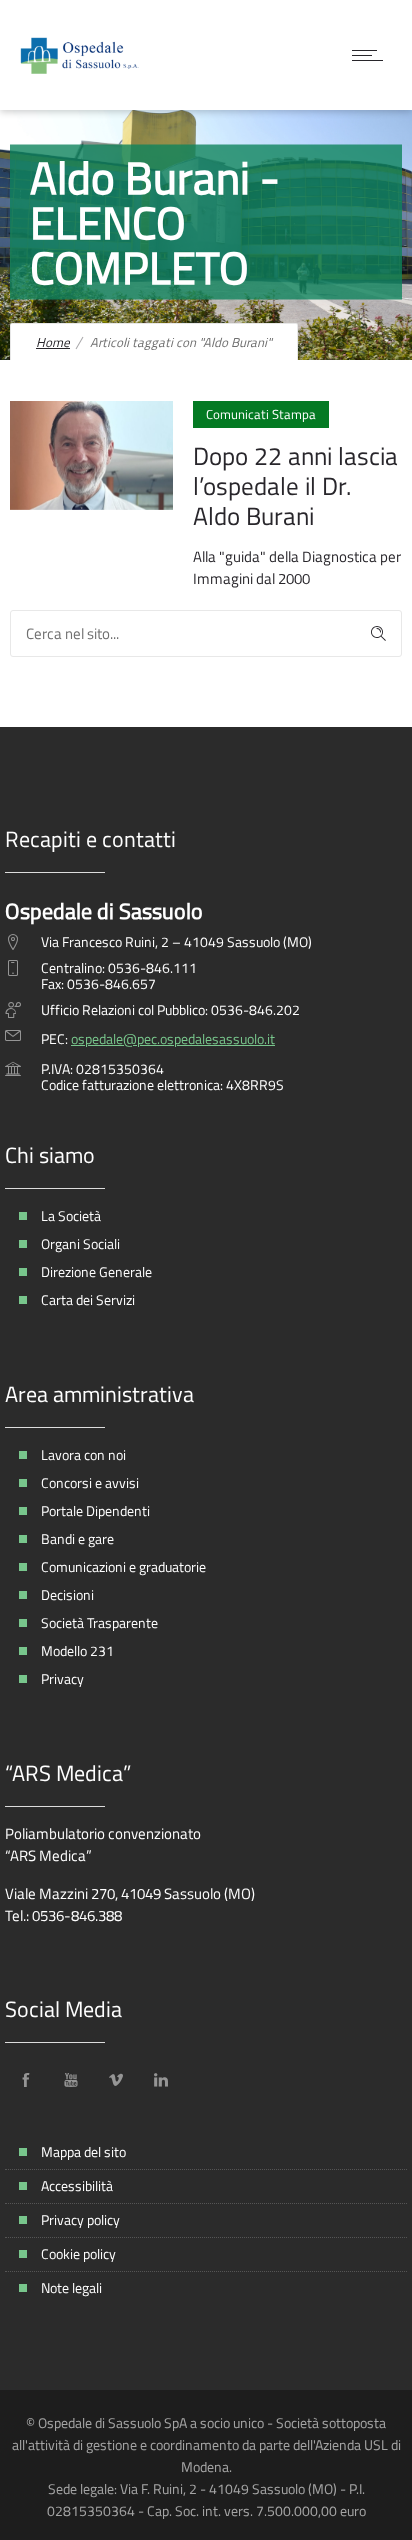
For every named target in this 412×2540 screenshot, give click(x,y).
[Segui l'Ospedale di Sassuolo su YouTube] (71, 2080)
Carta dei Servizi (88, 1299)
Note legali (71, 2287)
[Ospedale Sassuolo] (80, 55)
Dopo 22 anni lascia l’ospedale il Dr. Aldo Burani (295, 486)
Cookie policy (78, 2253)
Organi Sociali (80, 1243)
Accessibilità (77, 2185)
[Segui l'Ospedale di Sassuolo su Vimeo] (116, 2080)
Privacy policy (80, 2219)
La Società (71, 1215)
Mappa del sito (83, 2151)
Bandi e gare (77, 1538)
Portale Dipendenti (95, 1510)
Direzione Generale (96, 1271)
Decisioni (67, 1594)
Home (53, 342)
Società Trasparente (99, 1622)
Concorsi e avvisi (90, 1482)
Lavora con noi (83, 1454)
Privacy (62, 1678)
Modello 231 (77, 1650)
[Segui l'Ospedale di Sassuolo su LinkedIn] (161, 2080)
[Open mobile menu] (372, 55)
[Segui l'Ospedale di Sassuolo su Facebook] (26, 2080)
